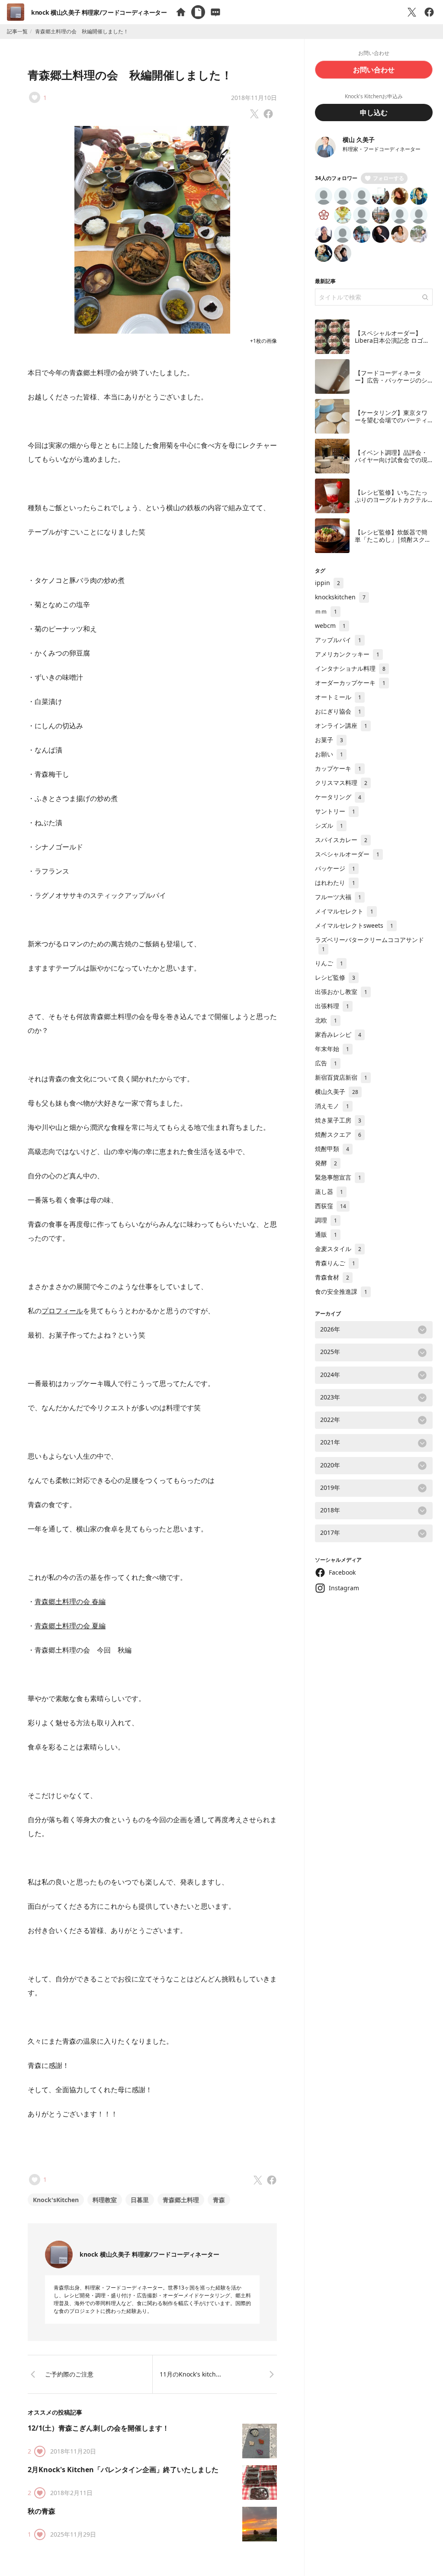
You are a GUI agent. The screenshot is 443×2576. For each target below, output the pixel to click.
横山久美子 (337, 1092)
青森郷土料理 (181, 2200)
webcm (330, 626)
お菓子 (329, 740)
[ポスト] (412, 12)
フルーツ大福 (338, 897)
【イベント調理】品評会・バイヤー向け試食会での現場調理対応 (391, 460)
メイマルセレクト (344, 911)
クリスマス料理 (341, 783)
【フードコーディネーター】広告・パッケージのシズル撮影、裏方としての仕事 (391, 384)
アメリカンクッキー (347, 654)
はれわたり (335, 883)
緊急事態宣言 (338, 1177)
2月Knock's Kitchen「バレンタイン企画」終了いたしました (123, 2470)
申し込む (374, 113)
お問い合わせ (374, 70)
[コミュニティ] (215, 12)
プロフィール (62, 1311)
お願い (329, 754)
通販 (326, 1234)
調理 (326, 1220)
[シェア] (429, 12)
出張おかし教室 (341, 992)
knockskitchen (340, 597)
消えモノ (332, 1106)
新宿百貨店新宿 (341, 1077)
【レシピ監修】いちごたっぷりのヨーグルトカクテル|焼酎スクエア (393, 500)
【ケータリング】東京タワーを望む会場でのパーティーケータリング (391, 420)
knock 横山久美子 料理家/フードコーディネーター (99, 12)
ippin (327, 583)
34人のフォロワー (336, 178)
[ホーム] (181, 12)
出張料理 (332, 1006)
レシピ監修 (335, 977)
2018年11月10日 (254, 98)
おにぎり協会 (338, 711)
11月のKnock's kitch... (190, 2374)
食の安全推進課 (341, 1291)
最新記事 (325, 281)
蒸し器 (329, 1192)
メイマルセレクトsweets (354, 925)
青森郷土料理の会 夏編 (70, 1626)
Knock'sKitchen (56, 2200)
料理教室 (105, 2200)
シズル (329, 825)
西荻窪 (331, 1206)
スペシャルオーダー (347, 854)
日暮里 (140, 2200)
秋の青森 (42, 2511)
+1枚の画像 (263, 341)
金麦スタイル (338, 1249)
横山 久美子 (359, 140)
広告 (326, 1063)
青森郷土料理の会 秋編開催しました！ (130, 75)
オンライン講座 (341, 725)
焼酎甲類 (332, 1149)
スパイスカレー (341, 840)
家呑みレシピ (338, 1034)
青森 (219, 2200)
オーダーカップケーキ (350, 683)
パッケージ (335, 868)
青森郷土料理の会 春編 (70, 1602)
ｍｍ (326, 611)
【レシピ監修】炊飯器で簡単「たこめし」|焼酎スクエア (393, 540)
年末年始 (332, 1049)
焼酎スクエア (338, 1134)
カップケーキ (338, 768)
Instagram (344, 1588)
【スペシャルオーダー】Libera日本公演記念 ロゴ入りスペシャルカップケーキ (392, 341)
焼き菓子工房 (338, 1120)
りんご (329, 963)
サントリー (335, 811)
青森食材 (332, 1277)
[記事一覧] (198, 12)
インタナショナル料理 (350, 668)
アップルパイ (338, 640)
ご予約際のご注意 (69, 2374)
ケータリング (338, 797)
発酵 (326, 1163)
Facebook (342, 1572)
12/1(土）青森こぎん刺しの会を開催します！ (98, 2428)
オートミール (338, 697)
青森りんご (335, 1263)
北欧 (326, 1020)
